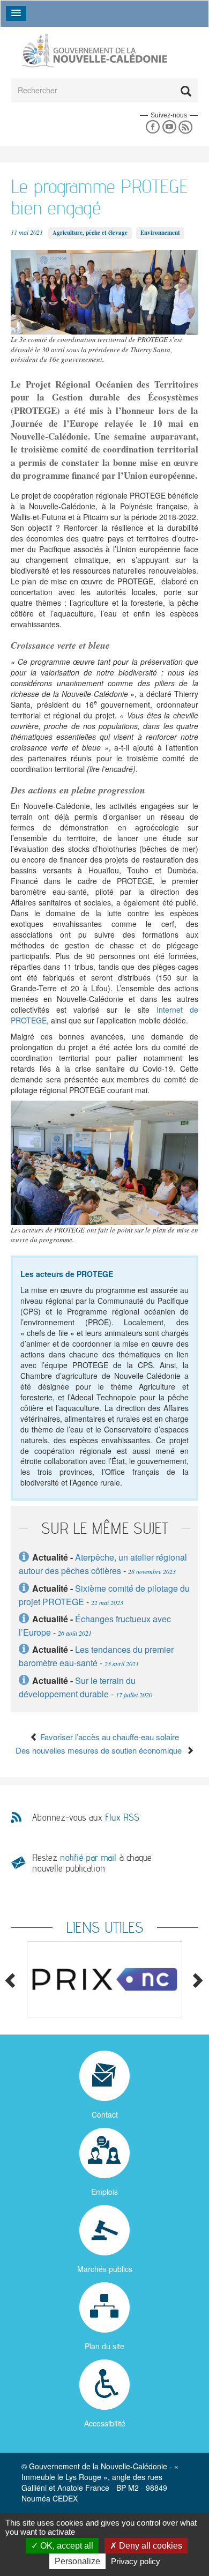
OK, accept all (66, 2546)
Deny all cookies (150, 2546)
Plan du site (104, 2346)
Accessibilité (105, 2423)
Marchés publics (105, 2269)
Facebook (152, 127)
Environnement (160, 233)
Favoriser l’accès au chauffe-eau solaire (109, 1737)
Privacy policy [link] (136, 2561)
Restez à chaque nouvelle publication (92, 1863)
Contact (105, 2114)
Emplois (104, 2192)
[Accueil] (94, 50)
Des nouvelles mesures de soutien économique (101, 1750)
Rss (186, 127)
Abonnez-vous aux (86, 1817)
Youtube (169, 127)
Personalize (77, 2561)
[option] (104, 1980)
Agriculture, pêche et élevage (90, 233)
